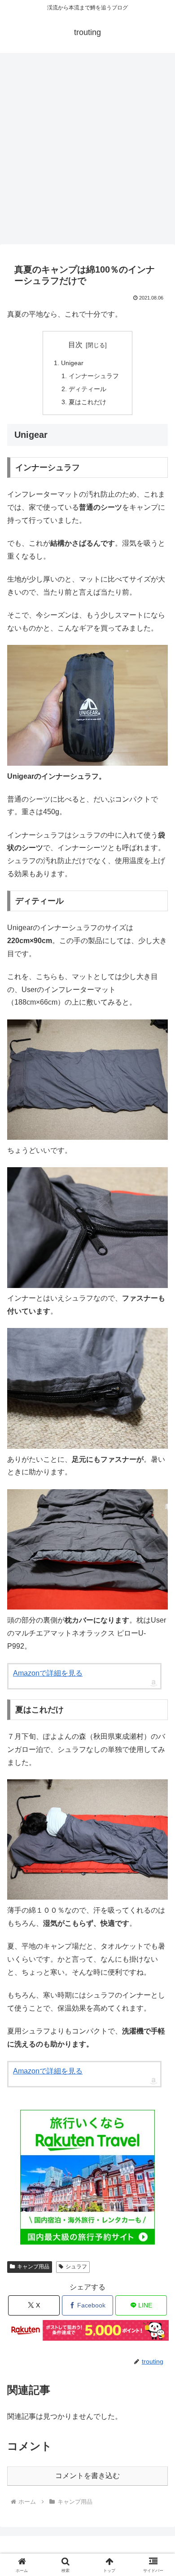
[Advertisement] (87, 151)
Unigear (72, 363)
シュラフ (76, 2267)
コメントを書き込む (87, 2476)
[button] (157, 1715)
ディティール (87, 389)
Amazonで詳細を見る (48, 1673)
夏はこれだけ (87, 402)
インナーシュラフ (94, 376)
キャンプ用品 (33, 2267)
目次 (75, 345)
